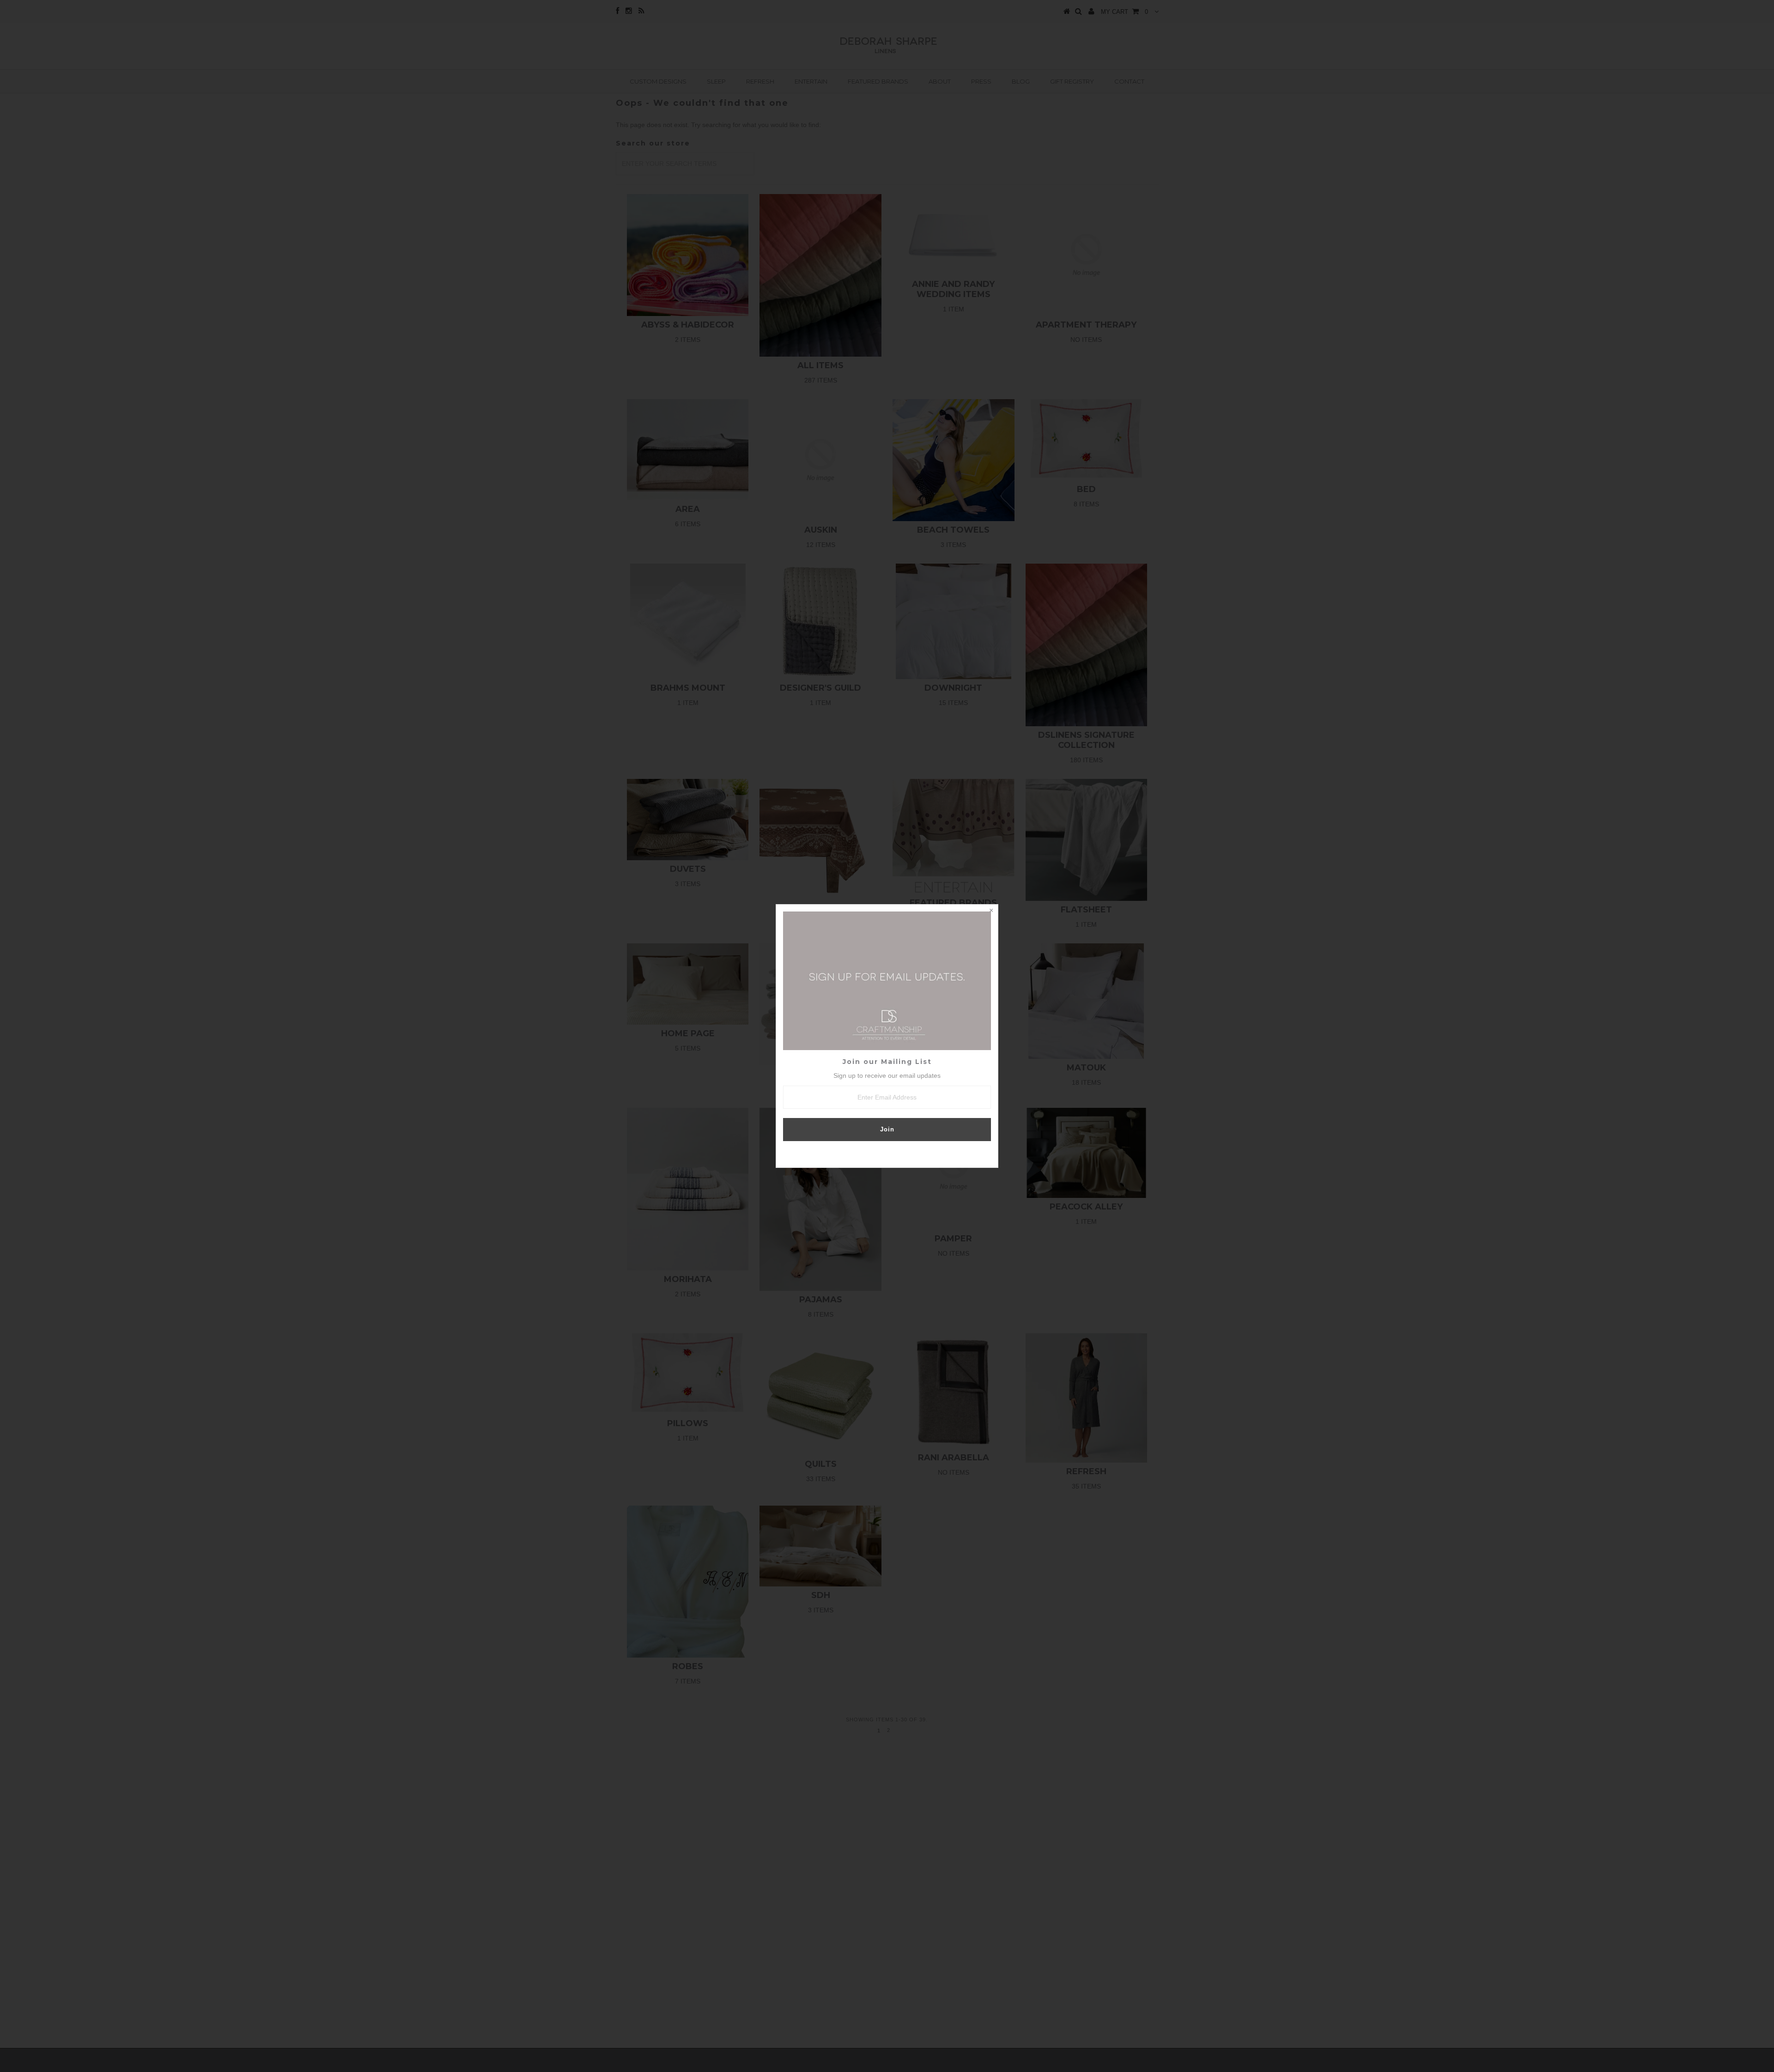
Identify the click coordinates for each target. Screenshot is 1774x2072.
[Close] (991, 911)
